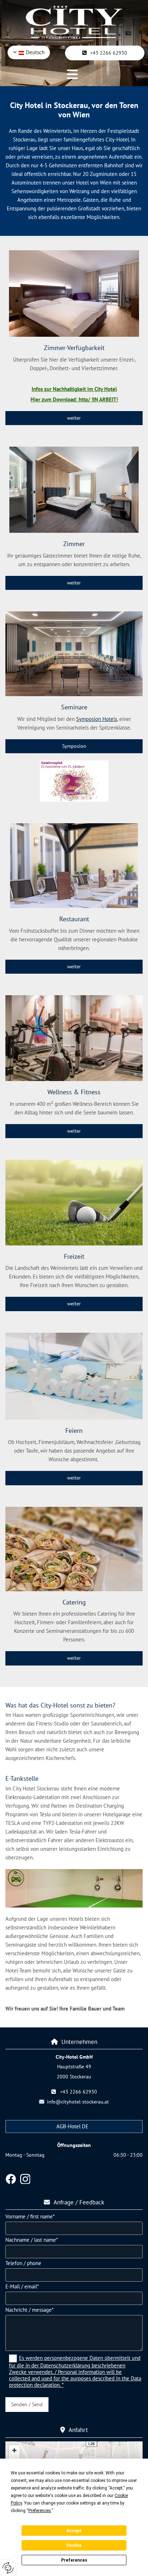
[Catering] (74, 1549)
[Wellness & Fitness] (74, 1038)
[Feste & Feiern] (74, 1376)
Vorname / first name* (30, 2217)
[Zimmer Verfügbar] (74, 294)
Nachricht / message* (29, 2310)
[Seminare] (74, 654)
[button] (105, 53)
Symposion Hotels (97, 719)
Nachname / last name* (32, 2240)
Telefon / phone (23, 2263)
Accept (74, 2531)
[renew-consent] (8, 2568)
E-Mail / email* (22, 2287)
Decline (74, 2545)
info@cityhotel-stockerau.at (78, 2102)
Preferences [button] (40, 2511)
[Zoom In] (14, 2450)
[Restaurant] (74, 866)
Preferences (74, 2560)
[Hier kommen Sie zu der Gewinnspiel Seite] (74, 781)
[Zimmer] (74, 490)
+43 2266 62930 (78, 2092)
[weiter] (74, 1203)
